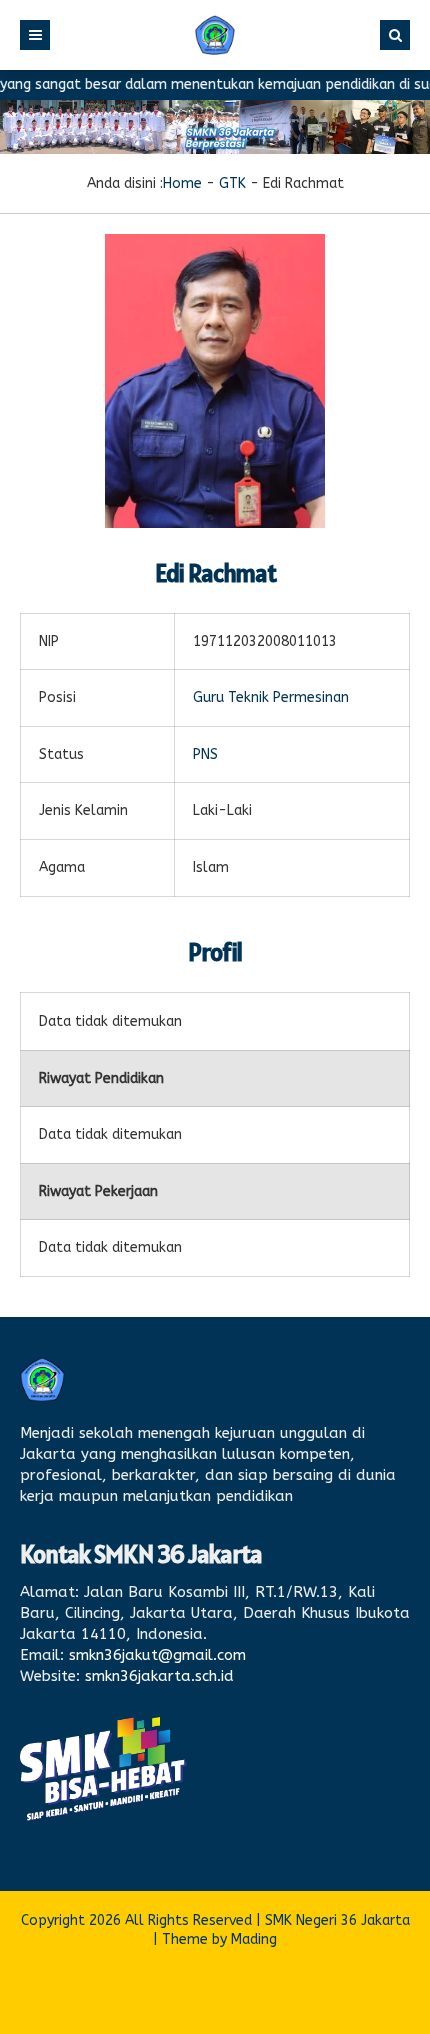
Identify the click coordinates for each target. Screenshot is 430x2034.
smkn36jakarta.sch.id (159, 1676)
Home (182, 183)
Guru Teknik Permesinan (271, 697)
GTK (232, 183)
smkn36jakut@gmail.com (157, 1655)
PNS (205, 754)
